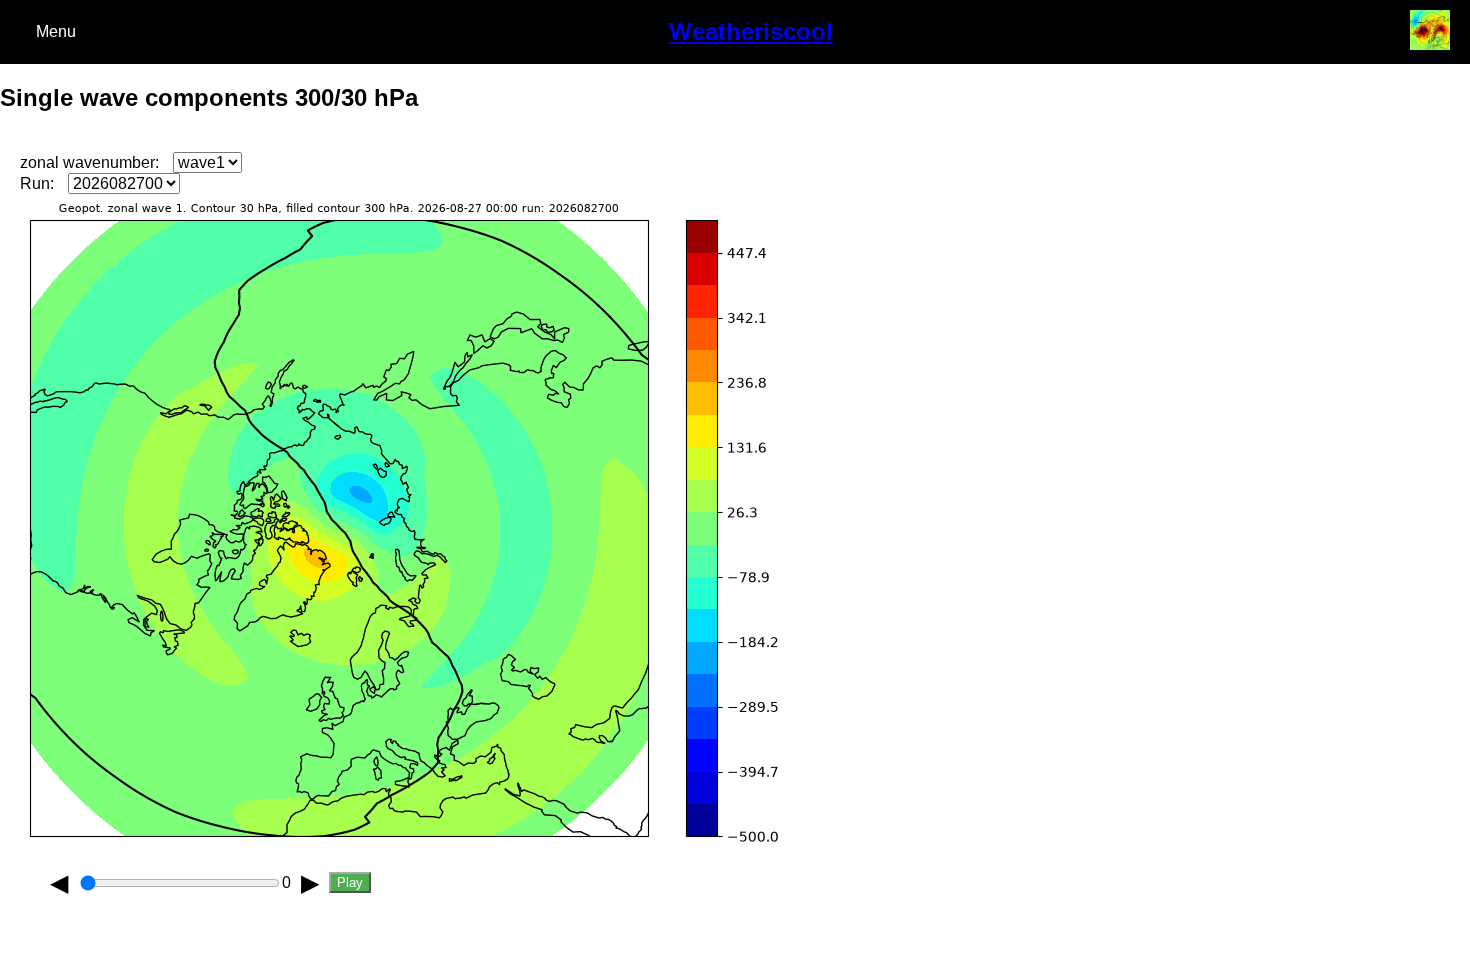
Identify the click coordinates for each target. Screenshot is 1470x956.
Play (350, 882)
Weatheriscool (751, 31)
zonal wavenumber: (89, 162)
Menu (56, 31)
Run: (37, 183)
